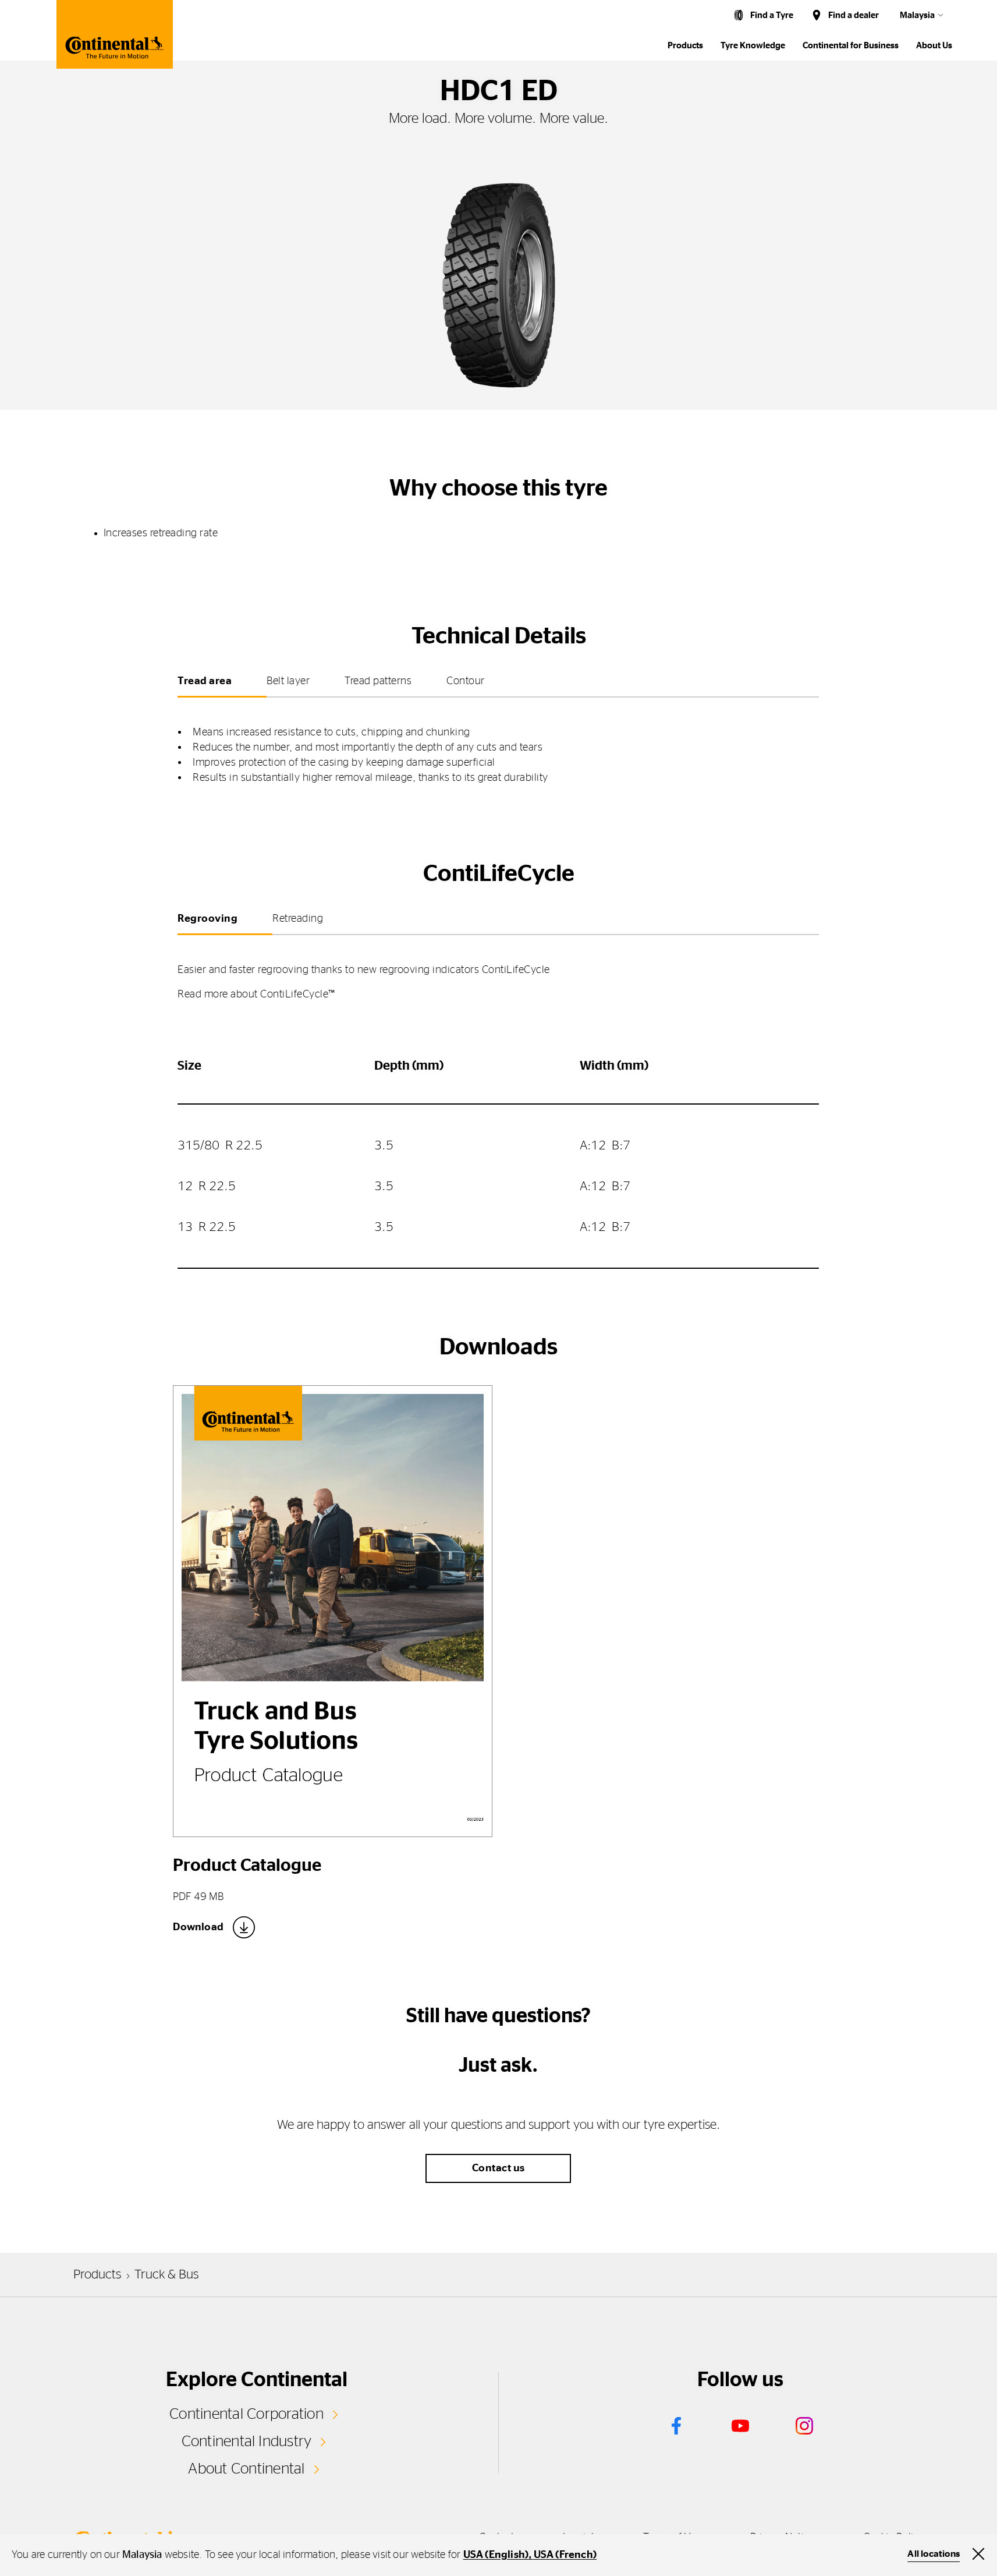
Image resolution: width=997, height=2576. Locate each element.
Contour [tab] (466, 681)
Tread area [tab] (205, 681)
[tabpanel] (498, 746)
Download (198, 1927)
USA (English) (496, 2555)
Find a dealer (854, 15)
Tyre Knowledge (753, 46)
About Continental (246, 2469)
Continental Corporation (246, 2414)
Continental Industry (247, 2441)
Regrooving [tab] (207, 919)
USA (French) (565, 2555)
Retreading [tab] (298, 919)
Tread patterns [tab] (378, 681)
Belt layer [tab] (288, 681)
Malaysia (917, 15)
